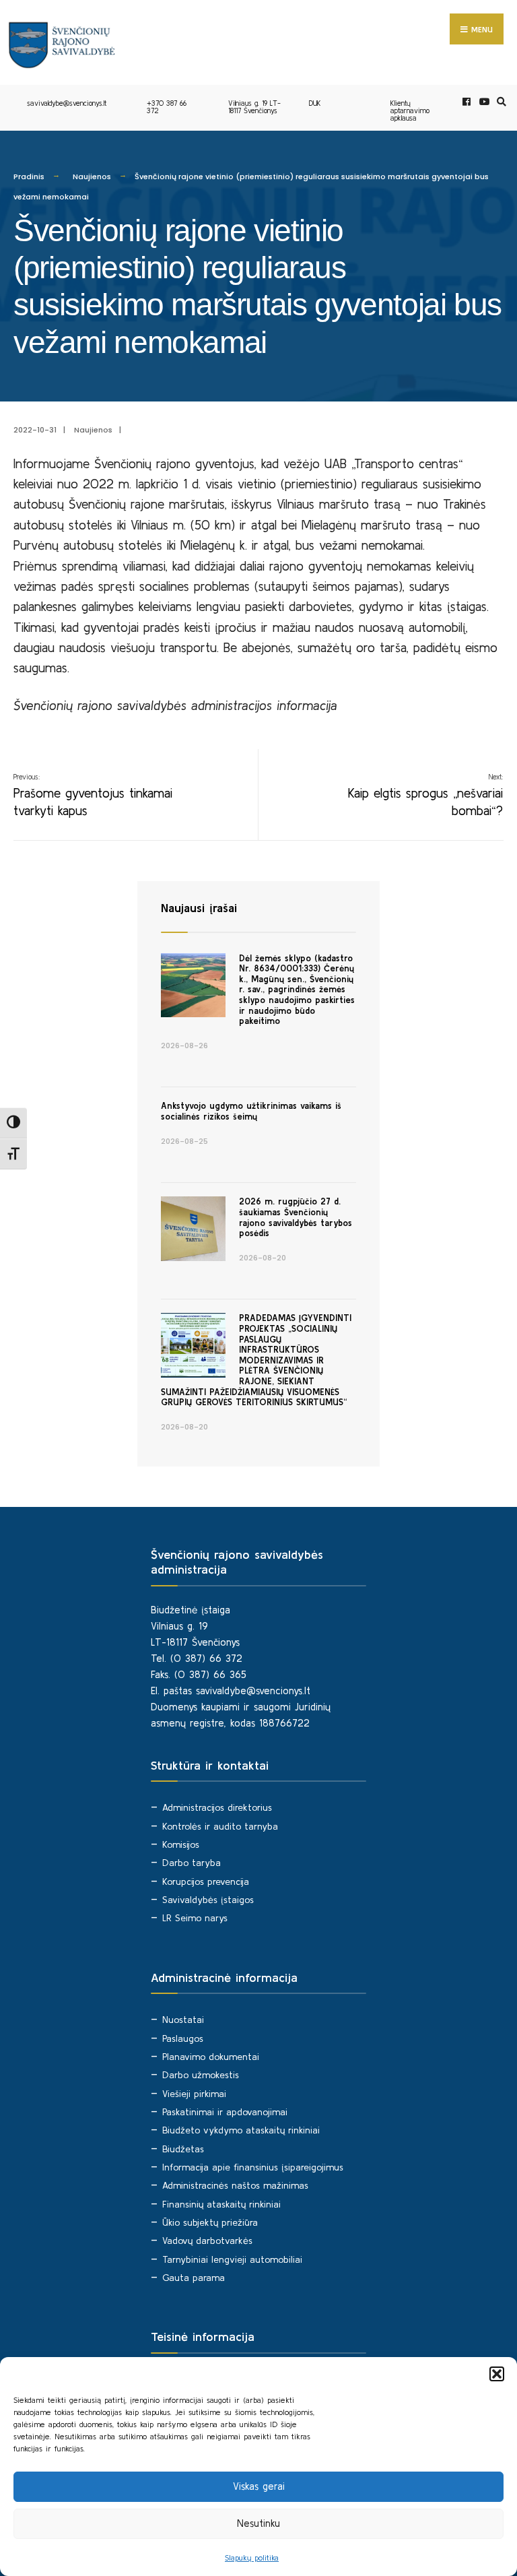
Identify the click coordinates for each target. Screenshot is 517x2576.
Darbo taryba (192, 1863)
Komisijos (181, 1844)
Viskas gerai (259, 2486)
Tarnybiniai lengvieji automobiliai (232, 2259)
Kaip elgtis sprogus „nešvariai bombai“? (425, 795)
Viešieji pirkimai (194, 2094)
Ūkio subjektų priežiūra (210, 2222)
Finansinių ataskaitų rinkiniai (221, 2204)
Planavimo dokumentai (211, 2057)
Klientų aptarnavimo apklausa (410, 110)
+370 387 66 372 (167, 107)
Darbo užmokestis (201, 2075)
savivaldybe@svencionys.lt (67, 103)
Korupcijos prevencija (206, 1881)
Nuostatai (183, 2020)
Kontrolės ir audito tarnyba (220, 1826)
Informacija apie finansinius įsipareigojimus (253, 2167)
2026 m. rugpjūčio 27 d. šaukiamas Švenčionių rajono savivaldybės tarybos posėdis (296, 1217)
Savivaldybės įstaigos (208, 1900)
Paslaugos (183, 2038)
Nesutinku (258, 2523)
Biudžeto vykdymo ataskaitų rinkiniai (241, 2130)
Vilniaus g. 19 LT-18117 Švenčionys (254, 107)
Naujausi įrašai (199, 908)
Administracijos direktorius (217, 1807)
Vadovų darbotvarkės (207, 2241)
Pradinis (29, 176)
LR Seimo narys (195, 1918)
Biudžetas (183, 2149)
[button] (497, 2374)
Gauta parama (194, 2278)
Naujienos (92, 176)
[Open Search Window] (499, 102)
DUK (315, 103)
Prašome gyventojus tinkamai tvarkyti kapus (93, 795)
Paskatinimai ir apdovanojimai (225, 2112)
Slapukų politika (252, 2557)
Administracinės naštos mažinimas (235, 2185)
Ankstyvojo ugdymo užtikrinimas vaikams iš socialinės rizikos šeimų (251, 1111)
